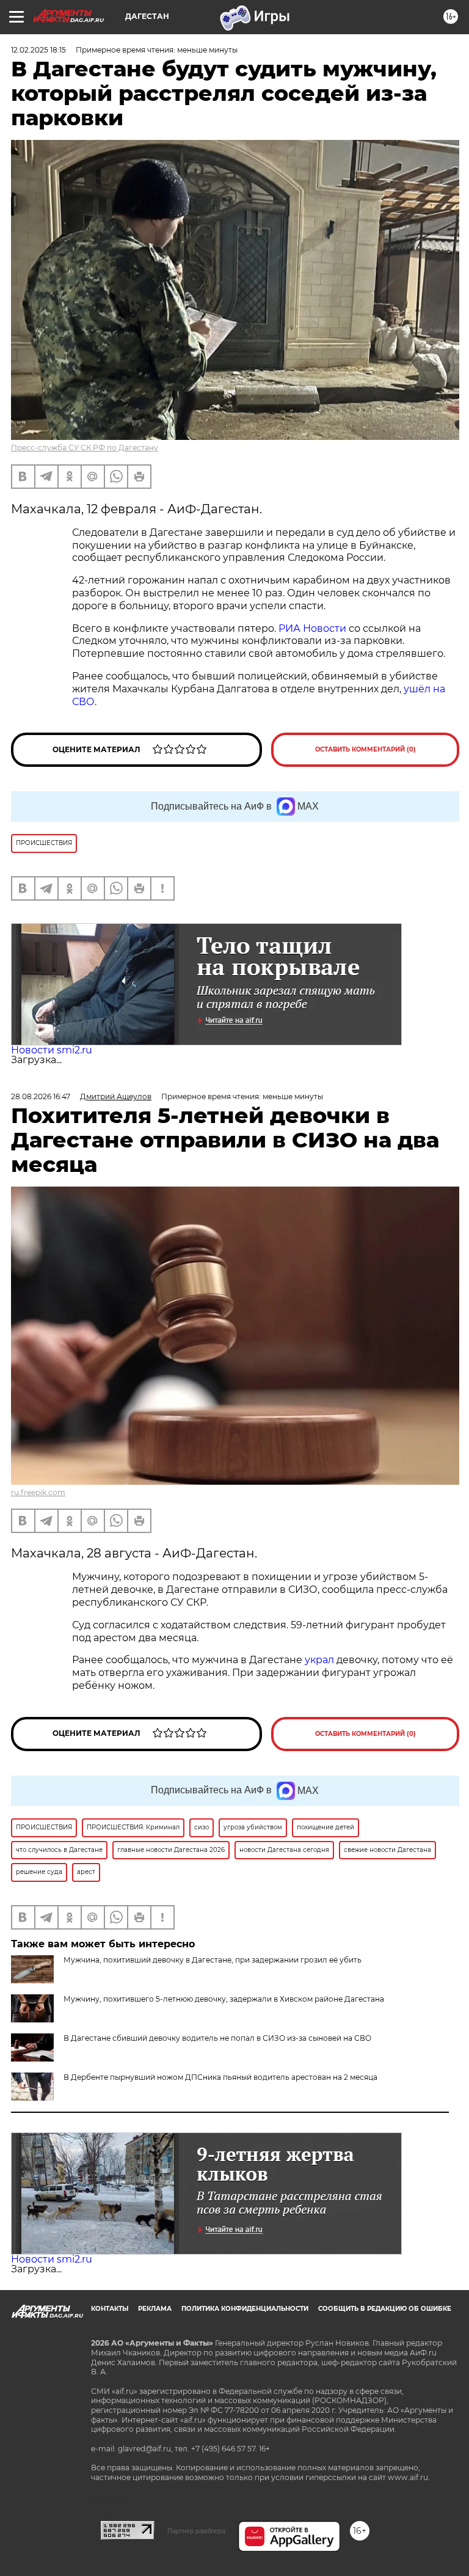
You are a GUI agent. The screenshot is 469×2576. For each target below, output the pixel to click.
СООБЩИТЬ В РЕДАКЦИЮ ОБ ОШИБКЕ (385, 2309)
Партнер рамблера (196, 2531)
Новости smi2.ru (52, 1050)
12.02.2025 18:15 (38, 50)
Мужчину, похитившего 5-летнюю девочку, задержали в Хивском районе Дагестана (224, 1999)
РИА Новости (312, 628)
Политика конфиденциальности (245, 2309)
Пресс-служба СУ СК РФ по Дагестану (85, 448)
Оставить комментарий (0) (365, 749)
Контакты (110, 2309)
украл (318, 1660)
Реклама (155, 2309)
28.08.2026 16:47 (41, 1096)
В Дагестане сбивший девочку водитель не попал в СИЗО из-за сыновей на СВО (217, 2038)
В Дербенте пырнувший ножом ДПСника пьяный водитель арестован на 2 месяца (220, 2077)
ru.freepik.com (38, 1492)
